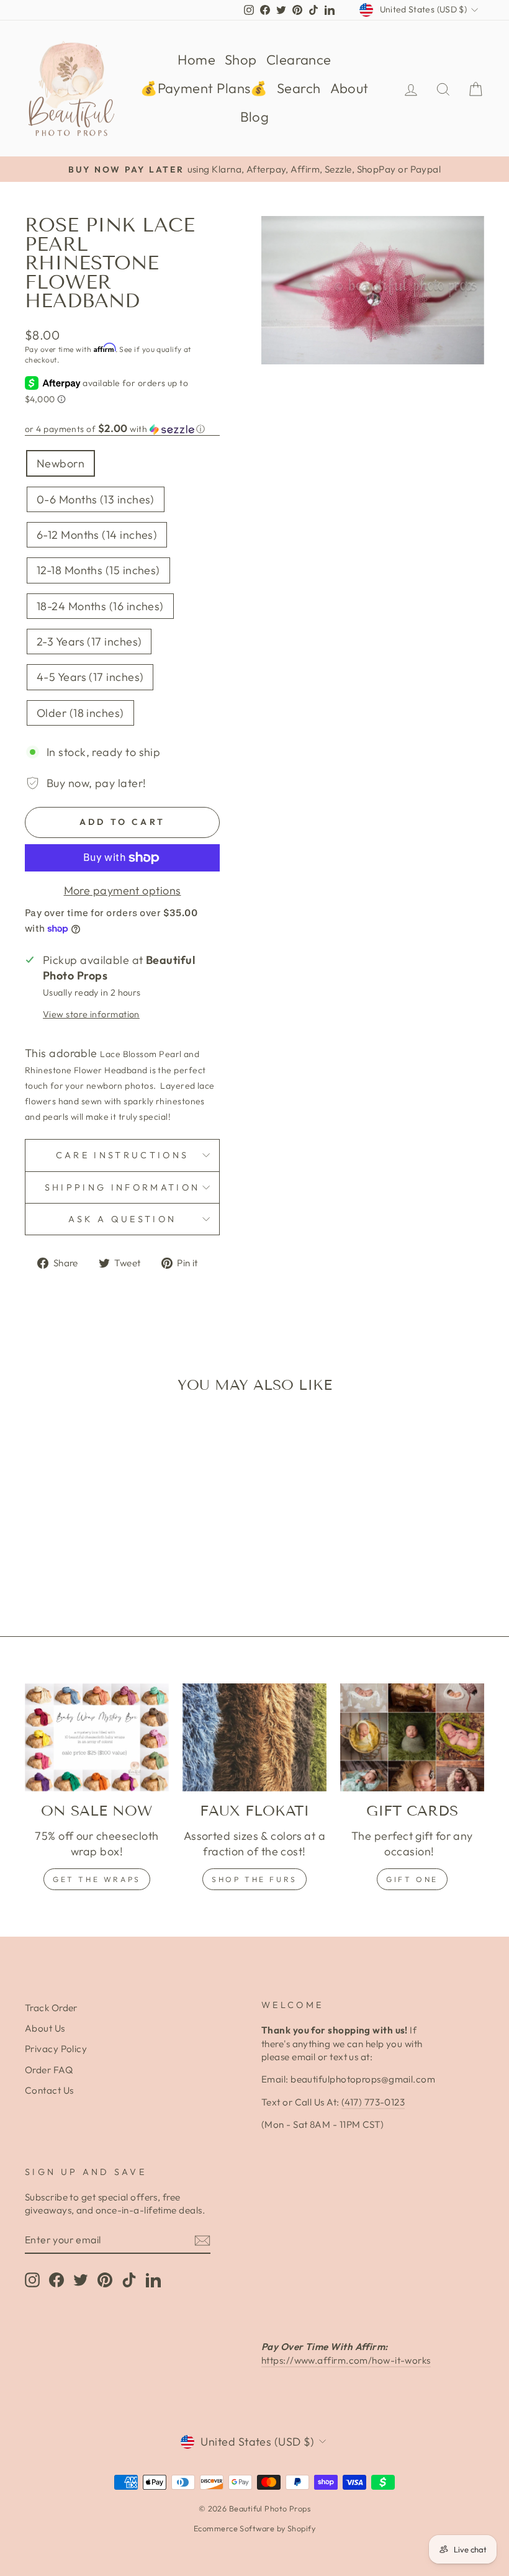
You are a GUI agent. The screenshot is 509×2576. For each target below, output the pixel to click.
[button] (122, 429)
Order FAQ (49, 2070)
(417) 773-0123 (373, 2102)
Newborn (61, 463)
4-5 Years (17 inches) (90, 677)
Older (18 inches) (80, 713)
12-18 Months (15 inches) (98, 570)
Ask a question (122, 1219)
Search (299, 88)
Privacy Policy (56, 2049)
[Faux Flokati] (254, 1737)
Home (196, 60)
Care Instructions (122, 1155)
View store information (91, 1014)
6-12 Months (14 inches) (97, 535)
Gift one (412, 1879)
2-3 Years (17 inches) (89, 642)
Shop (241, 60)
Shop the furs (254, 1879)
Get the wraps (97, 1879)
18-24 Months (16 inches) (100, 606)
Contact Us (49, 2090)
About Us (45, 2028)
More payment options (123, 890)
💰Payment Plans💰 (204, 88)
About (349, 88)
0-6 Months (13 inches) (96, 499)
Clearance (299, 60)
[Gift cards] (412, 1737)
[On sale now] (97, 1737)
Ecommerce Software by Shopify (254, 2528)
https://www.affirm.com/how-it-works (346, 2360)
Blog (255, 117)
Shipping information (122, 1187)
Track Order (51, 2008)
